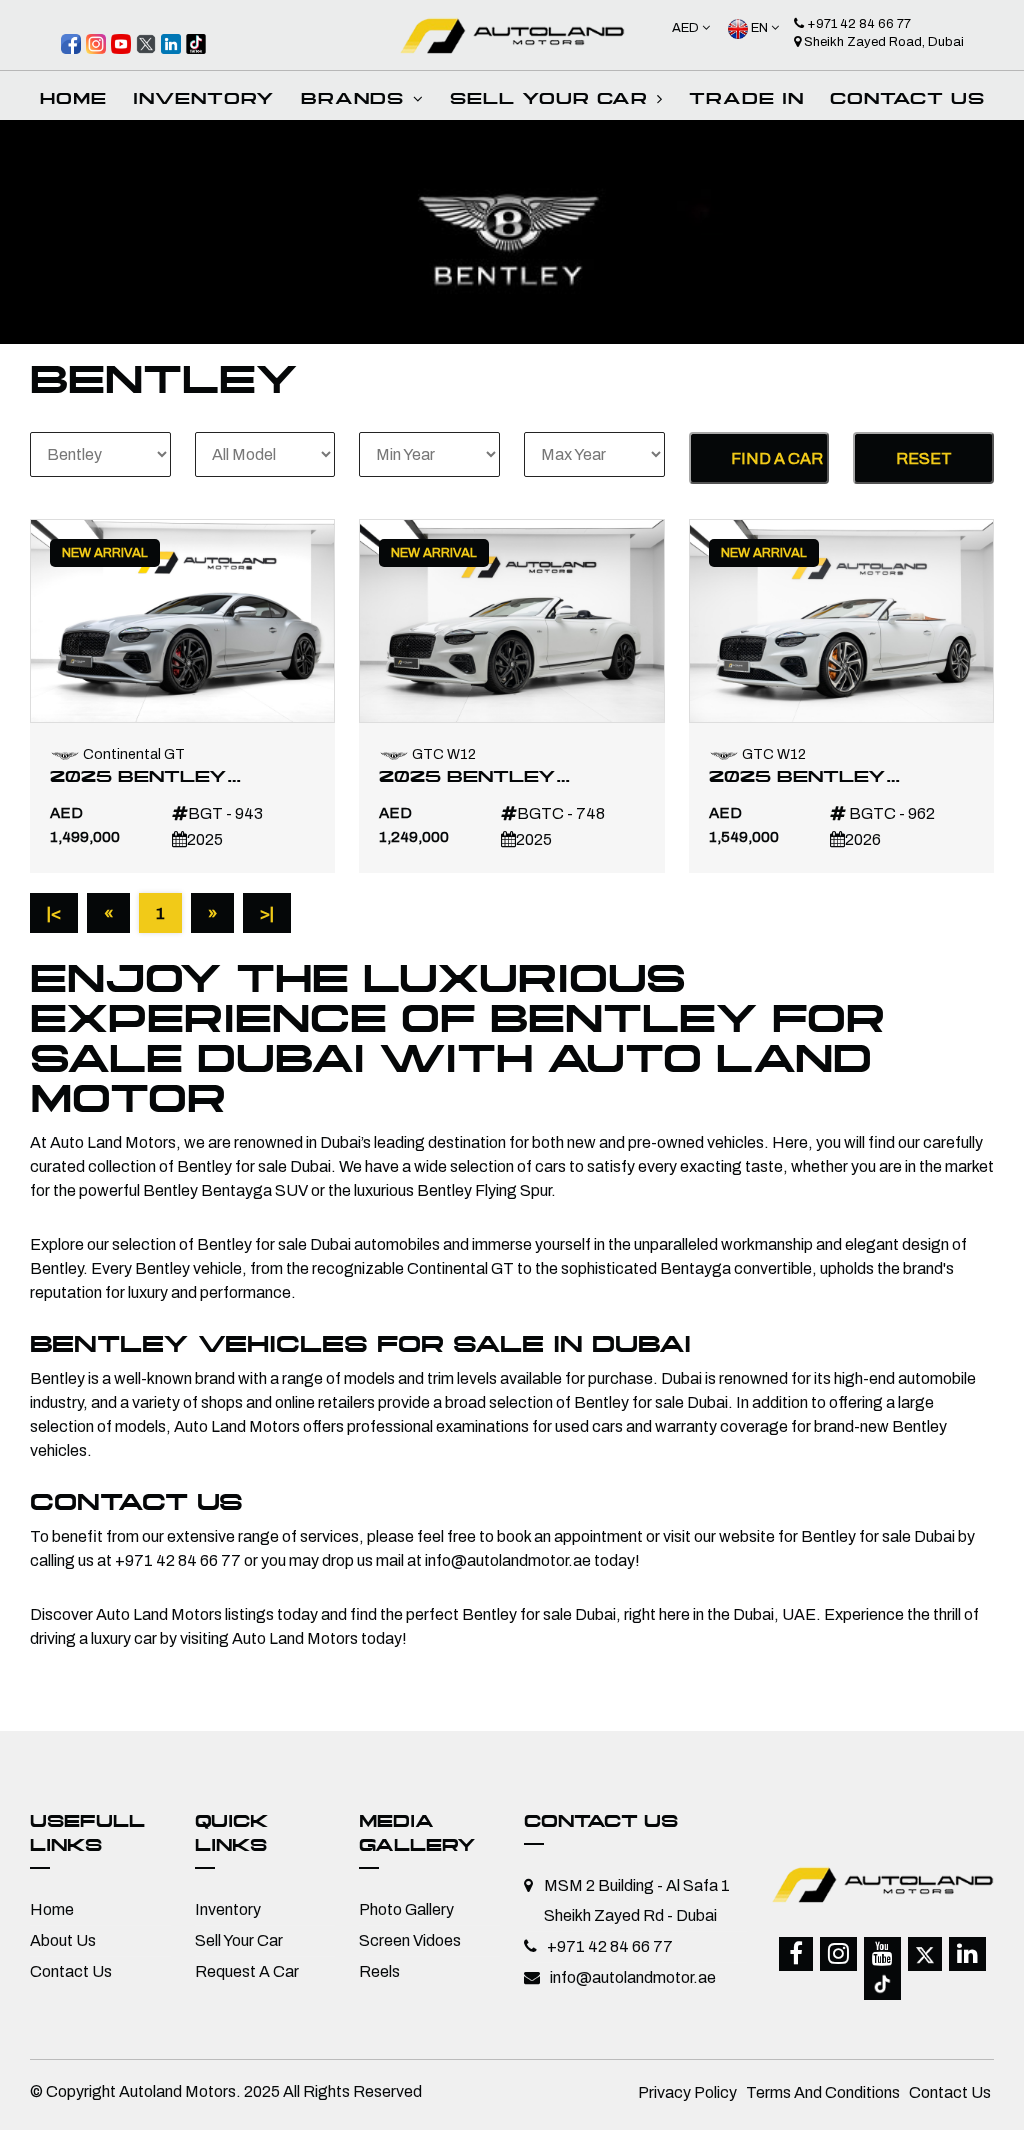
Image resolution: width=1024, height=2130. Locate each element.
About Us (63, 1940)
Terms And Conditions (823, 2092)
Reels (379, 1971)
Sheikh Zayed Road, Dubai (882, 42)
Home (73, 100)
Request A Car (247, 1971)
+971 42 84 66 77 (857, 24)
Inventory (228, 1909)
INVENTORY (204, 100)
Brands (356, 100)
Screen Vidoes (410, 1940)
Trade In (746, 100)
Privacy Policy (687, 2092)
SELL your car (552, 100)
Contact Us (907, 100)
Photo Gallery (406, 1909)
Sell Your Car (239, 1940)
